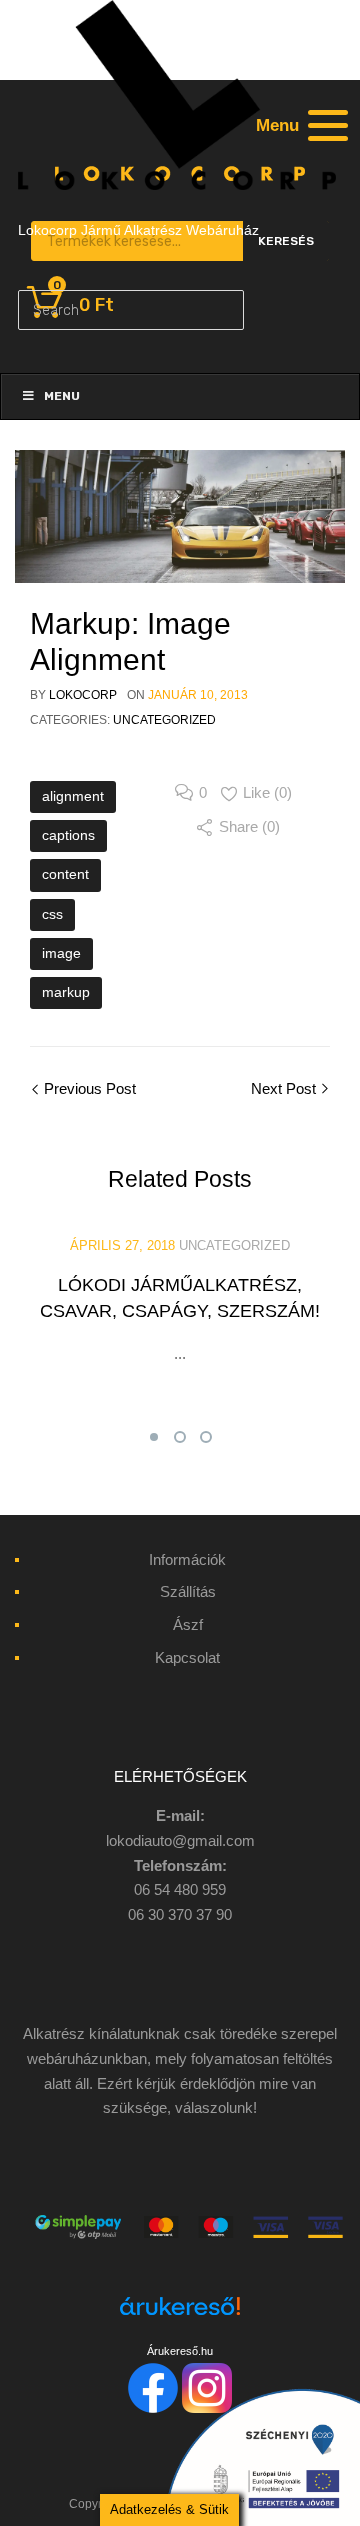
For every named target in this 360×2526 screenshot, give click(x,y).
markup (66, 992)
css (52, 914)
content (65, 874)
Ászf (188, 1624)
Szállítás (188, 1591)
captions (68, 835)
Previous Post (88, 1088)
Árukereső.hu (180, 2351)
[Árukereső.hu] (180, 2317)
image (61, 953)
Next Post (285, 1088)
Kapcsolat (187, 1657)
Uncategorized (164, 720)
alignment (73, 796)
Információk (187, 1559)
